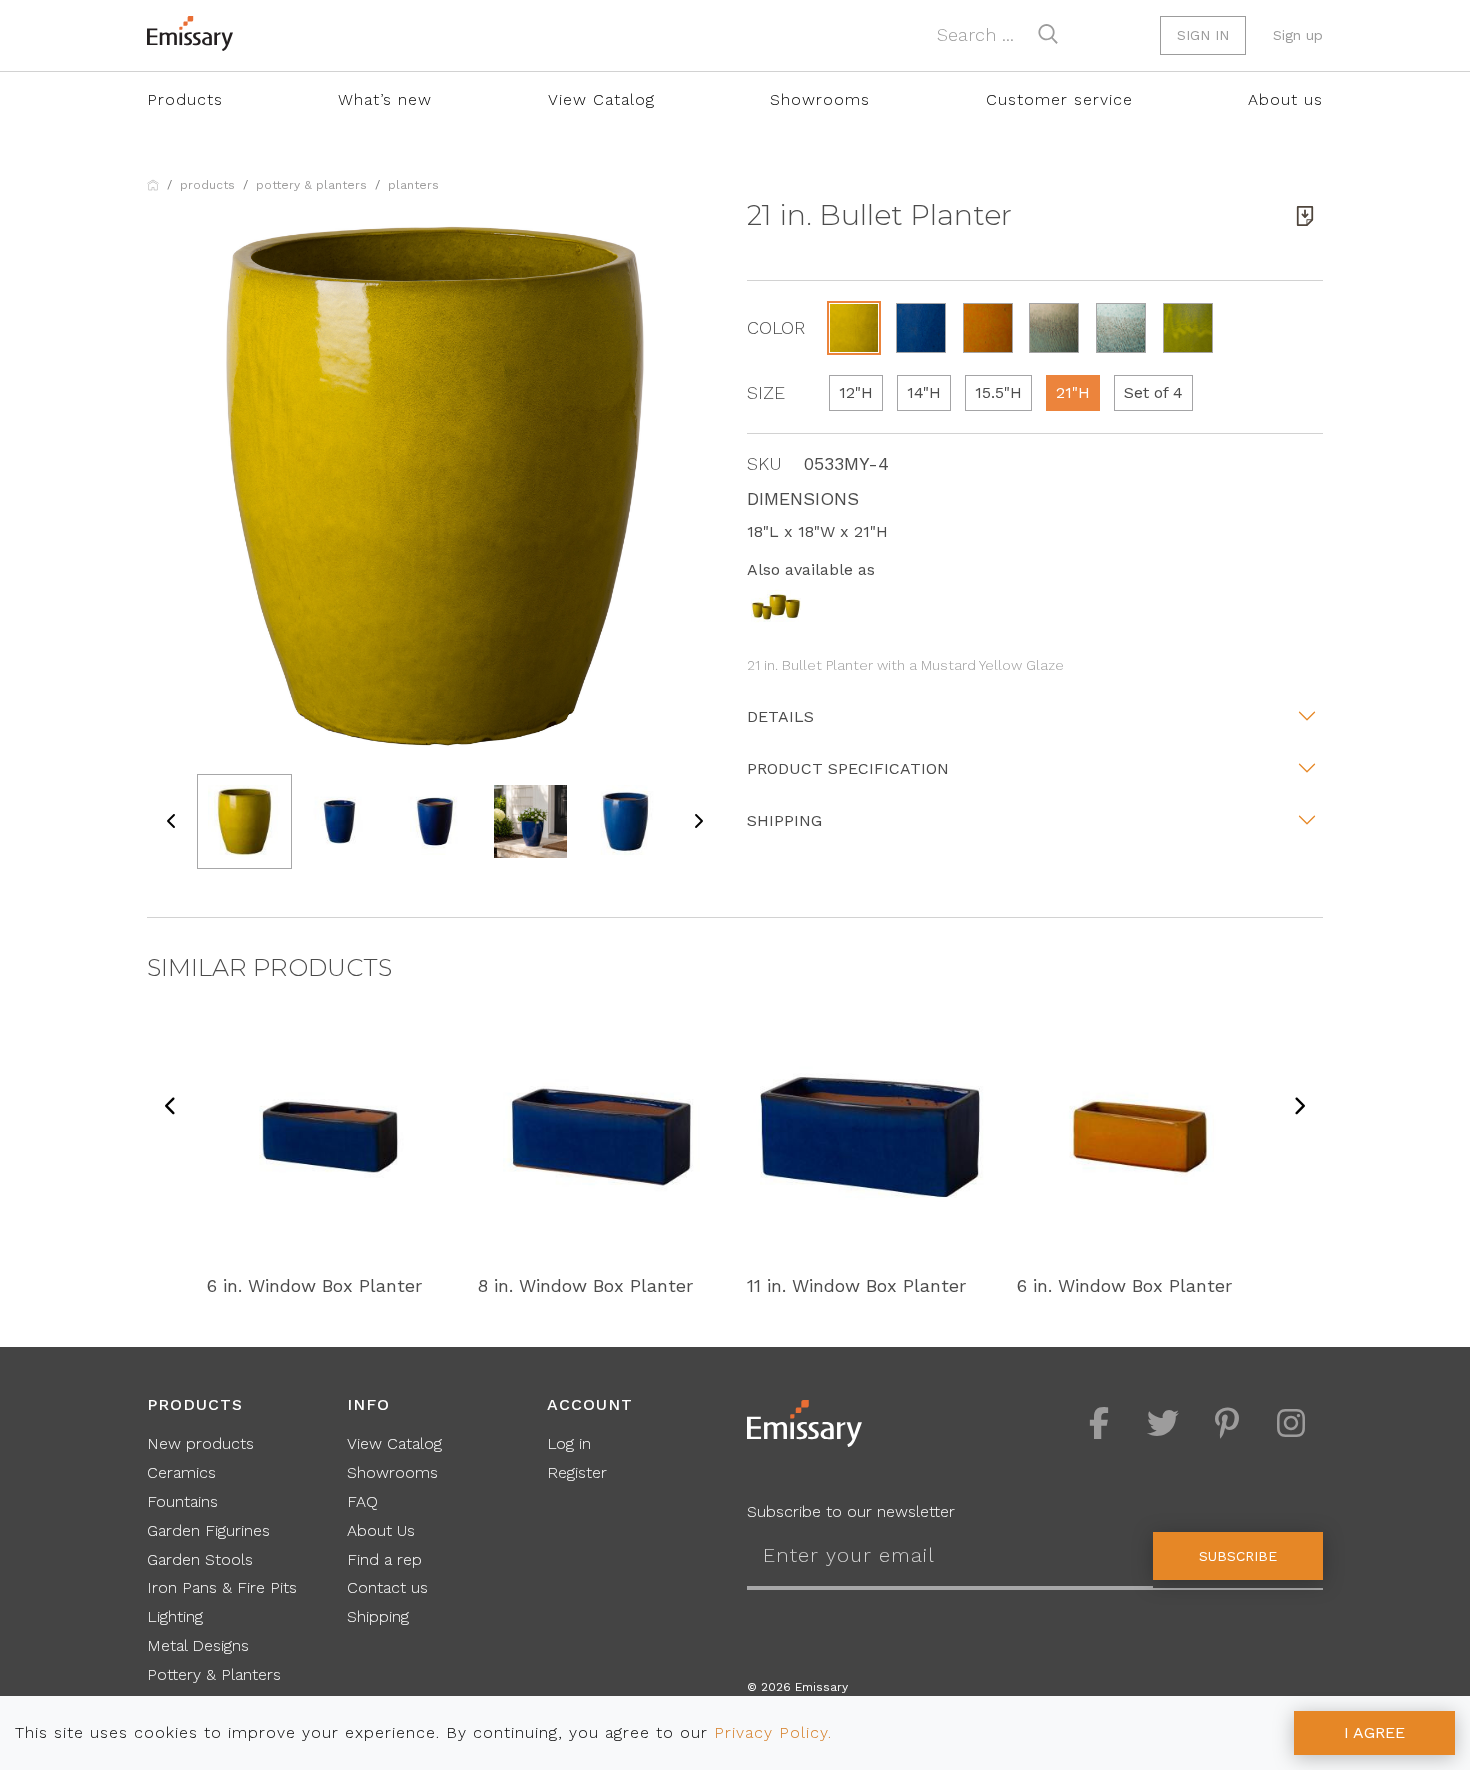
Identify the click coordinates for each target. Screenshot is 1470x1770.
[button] (854, 328)
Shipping (784, 820)
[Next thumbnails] (698, 821)
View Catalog (601, 99)
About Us (381, 1530)
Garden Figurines (208, 1530)
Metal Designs (198, 1645)
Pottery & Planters (311, 185)
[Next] (1299, 1107)
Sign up (1298, 35)
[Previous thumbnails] (172, 821)
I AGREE (1374, 1732)
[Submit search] (1048, 34)
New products (200, 1443)
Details (780, 716)
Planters (413, 185)
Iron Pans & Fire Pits (222, 1587)
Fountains (182, 1501)
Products (185, 99)
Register (577, 1472)
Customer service (1059, 99)
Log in (569, 1443)
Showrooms (820, 99)
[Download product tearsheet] (1305, 216)
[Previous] (171, 1107)
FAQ (362, 1501)
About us (1285, 99)
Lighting (175, 1616)
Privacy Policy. (773, 1732)
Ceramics (181, 1472)
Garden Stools (200, 1559)
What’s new (385, 99)
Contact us (387, 1587)
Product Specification (848, 768)
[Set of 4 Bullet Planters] (776, 605)
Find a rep (384, 1559)
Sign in (1203, 35)
